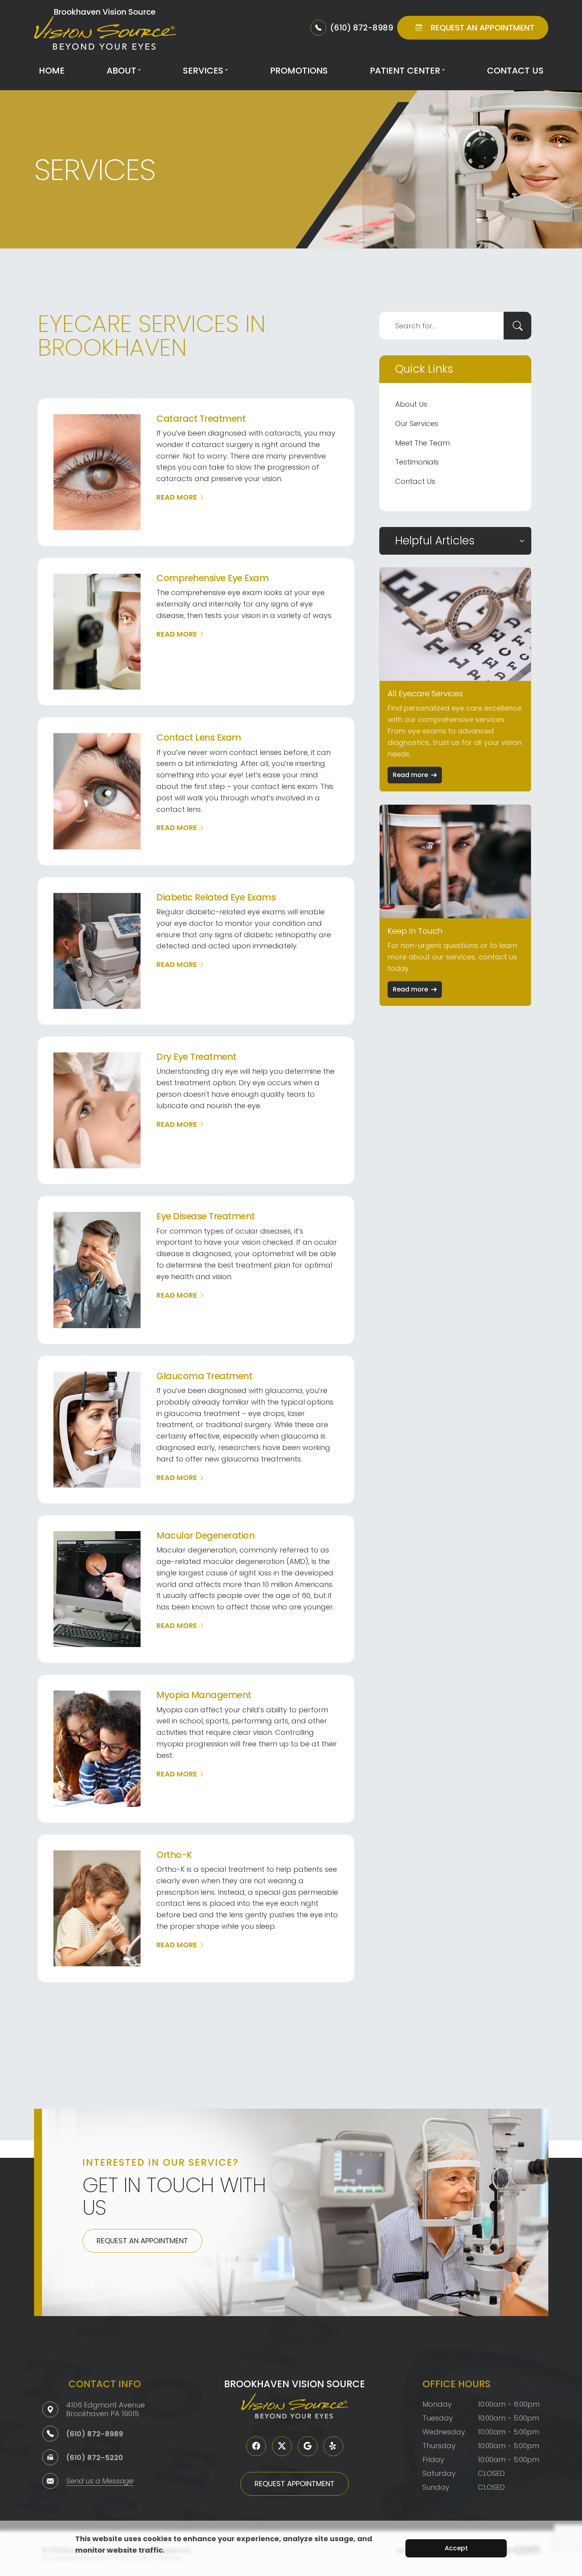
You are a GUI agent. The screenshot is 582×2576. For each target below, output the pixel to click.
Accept (456, 2548)
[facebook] (256, 2446)
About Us (411, 404)
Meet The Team (422, 443)
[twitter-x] (282, 2446)
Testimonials (417, 462)
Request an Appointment (142, 2241)
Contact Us (515, 71)
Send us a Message (100, 2482)
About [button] (121, 71)
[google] (308, 2446)
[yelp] (333, 2446)
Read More (177, 497)
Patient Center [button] (405, 71)
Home (52, 71)
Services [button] (203, 71)
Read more (410, 775)
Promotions (299, 71)
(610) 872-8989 (95, 2434)
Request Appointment (295, 2484)
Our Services (417, 424)
